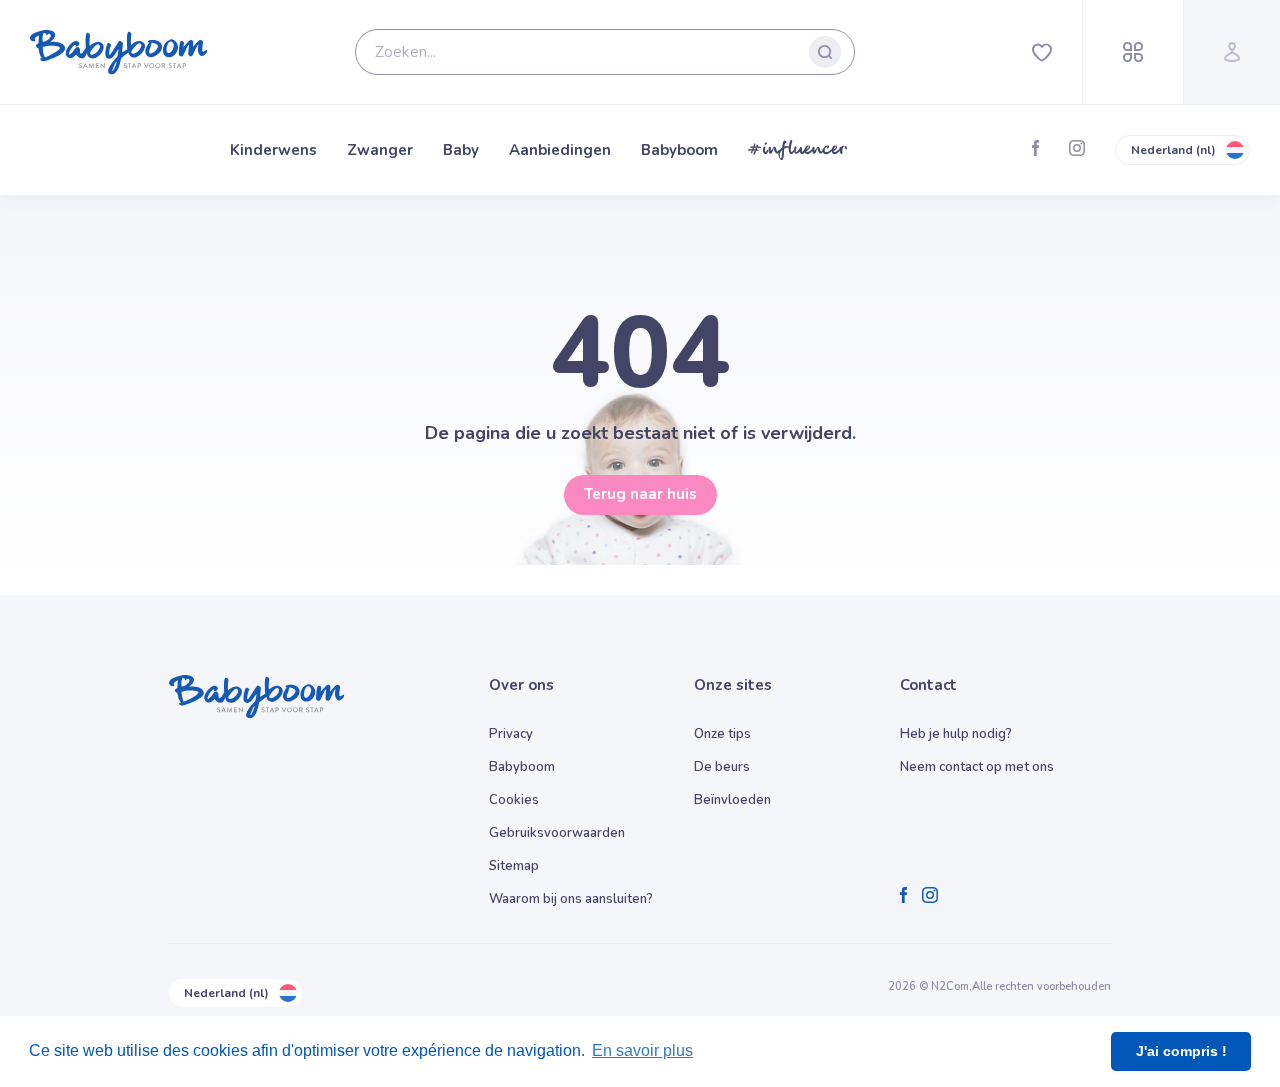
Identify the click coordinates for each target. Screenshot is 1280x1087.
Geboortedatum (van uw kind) (264, 351)
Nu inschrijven (640, 660)
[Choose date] (592, 380)
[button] (392, 521)
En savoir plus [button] (642, 1050)
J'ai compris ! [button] (1181, 1051)
